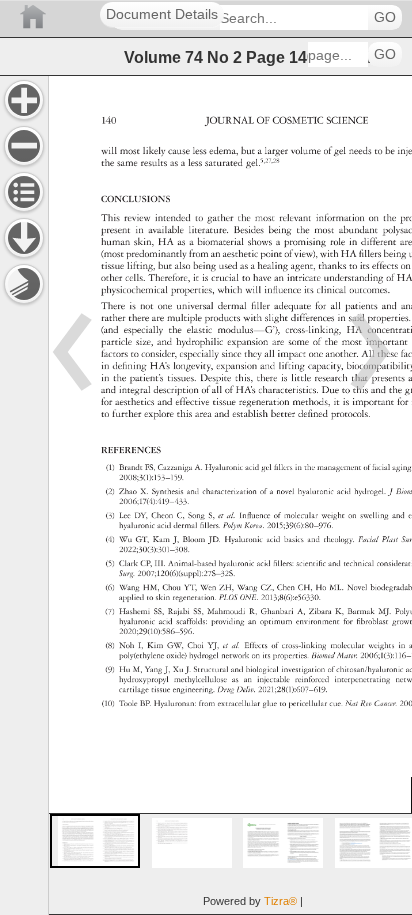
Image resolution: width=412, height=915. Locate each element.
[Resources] (24, 238)
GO (385, 17)
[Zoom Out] (24, 146)
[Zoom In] (24, 100)
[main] (230, 495)
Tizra (280, 901)
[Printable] (24, 284)
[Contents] (24, 192)
